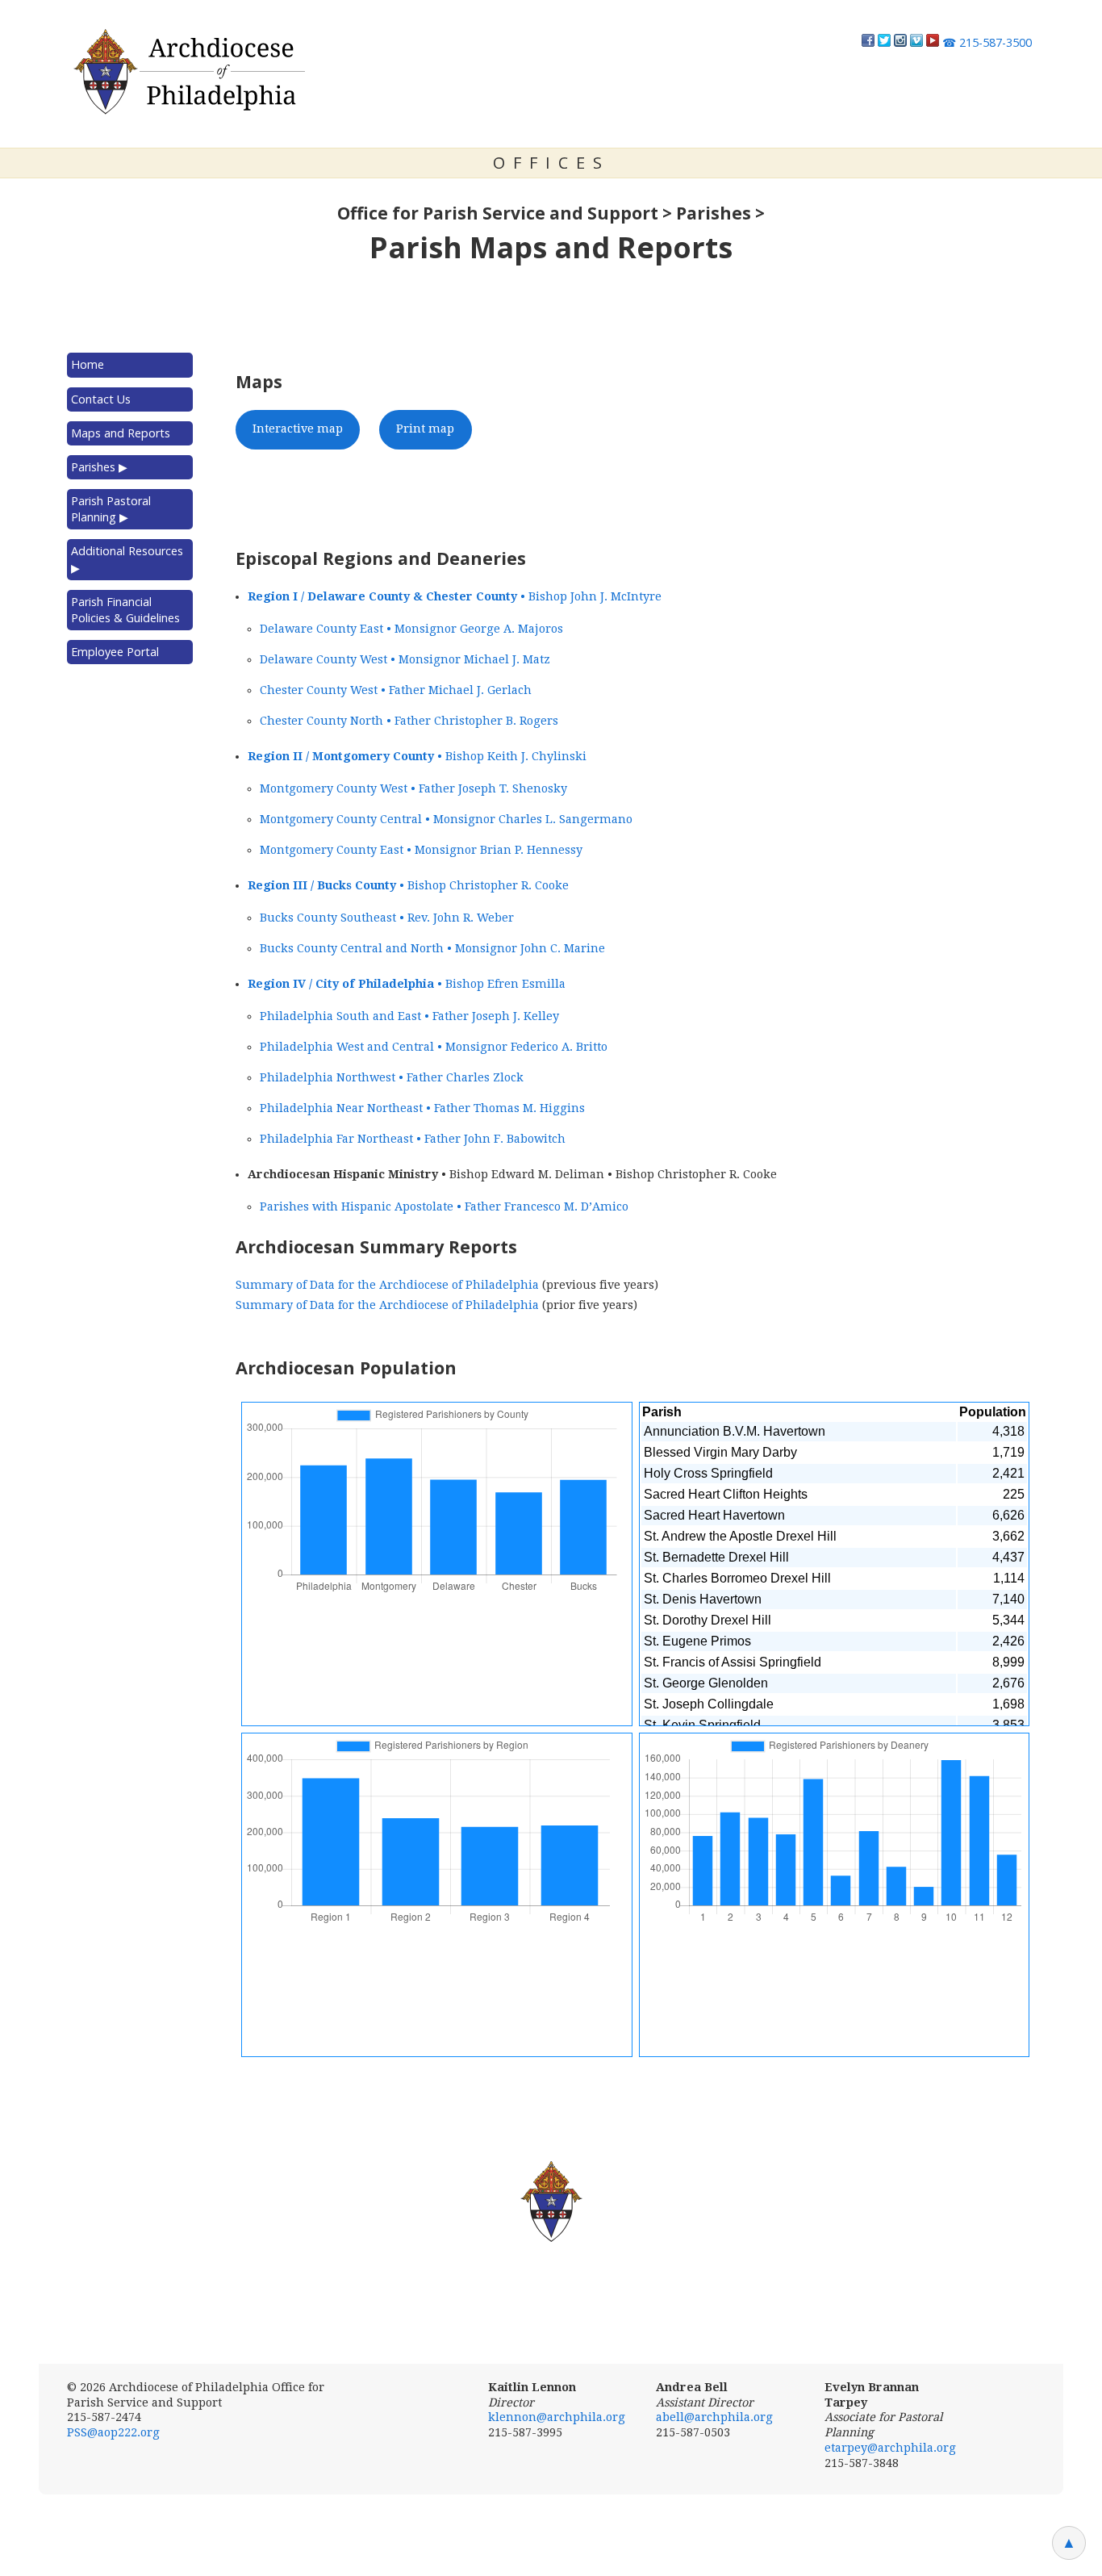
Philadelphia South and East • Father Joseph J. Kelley (409, 1016)
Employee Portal (115, 652)
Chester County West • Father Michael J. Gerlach (396, 690)
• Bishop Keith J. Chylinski (417, 756)
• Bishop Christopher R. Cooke (408, 885)
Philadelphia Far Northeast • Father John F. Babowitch (413, 1139)
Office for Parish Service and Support (498, 213)
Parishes (714, 213)
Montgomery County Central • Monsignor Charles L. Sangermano (446, 819)
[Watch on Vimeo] (916, 42)
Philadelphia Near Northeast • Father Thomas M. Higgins (422, 1108)
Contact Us (101, 399)
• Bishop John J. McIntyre (455, 596)
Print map (425, 429)
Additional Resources (127, 559)
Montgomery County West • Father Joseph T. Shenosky (413, 788)
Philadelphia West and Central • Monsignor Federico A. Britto (434, 1047)
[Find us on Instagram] (900, 42)
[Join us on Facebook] (868, 42)
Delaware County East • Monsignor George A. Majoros (411, 629)
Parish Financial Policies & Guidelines (125, 610)
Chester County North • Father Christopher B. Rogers (409, 721)
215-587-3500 (987, 42)
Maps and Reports (121, 433)
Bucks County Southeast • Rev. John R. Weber (387, 918)
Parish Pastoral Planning (111, 509)
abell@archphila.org (714, 2417)
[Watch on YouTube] (933, 42)
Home (88, 364)
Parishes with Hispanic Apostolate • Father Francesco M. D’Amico (444, 1206)
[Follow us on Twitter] (884, 42)
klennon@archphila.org (557, 2417)
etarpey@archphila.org (890, 2448)
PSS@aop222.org (113, 2432)
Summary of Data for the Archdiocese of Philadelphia (387, 1285)
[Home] (188, 72)
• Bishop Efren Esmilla (407, 984)
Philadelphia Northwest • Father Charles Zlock (392, 1077)
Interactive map (298, 429)
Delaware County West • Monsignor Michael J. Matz (405, 659)
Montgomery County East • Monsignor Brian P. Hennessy (421, 850)
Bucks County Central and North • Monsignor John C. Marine (432, 948)
